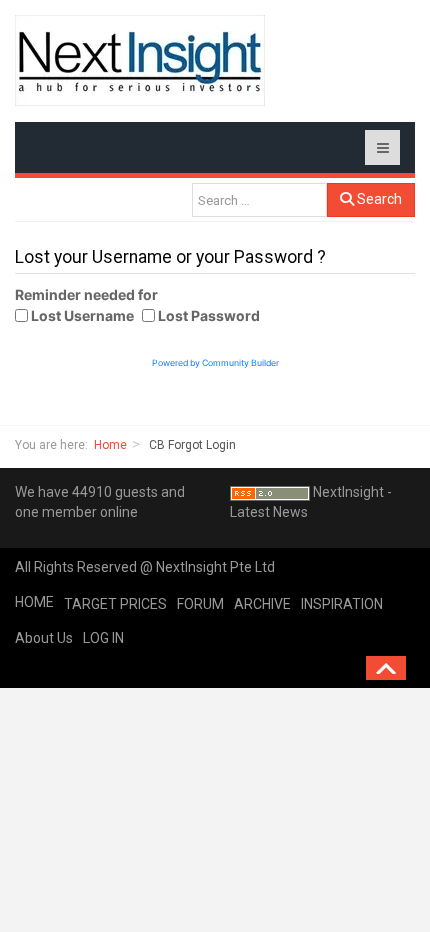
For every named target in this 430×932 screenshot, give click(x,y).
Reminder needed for (86, 294)
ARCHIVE (262, 604)
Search (378, 199)
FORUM (200, 604)
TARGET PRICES (115, 604)
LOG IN (103, 638)
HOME (34, 602)
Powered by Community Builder (215, 363)
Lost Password (209, 315)
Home (110, 445)
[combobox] (259, 200)
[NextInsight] (140, 60)
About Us (44, 638)
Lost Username (82, 315)
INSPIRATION (342, 604)
